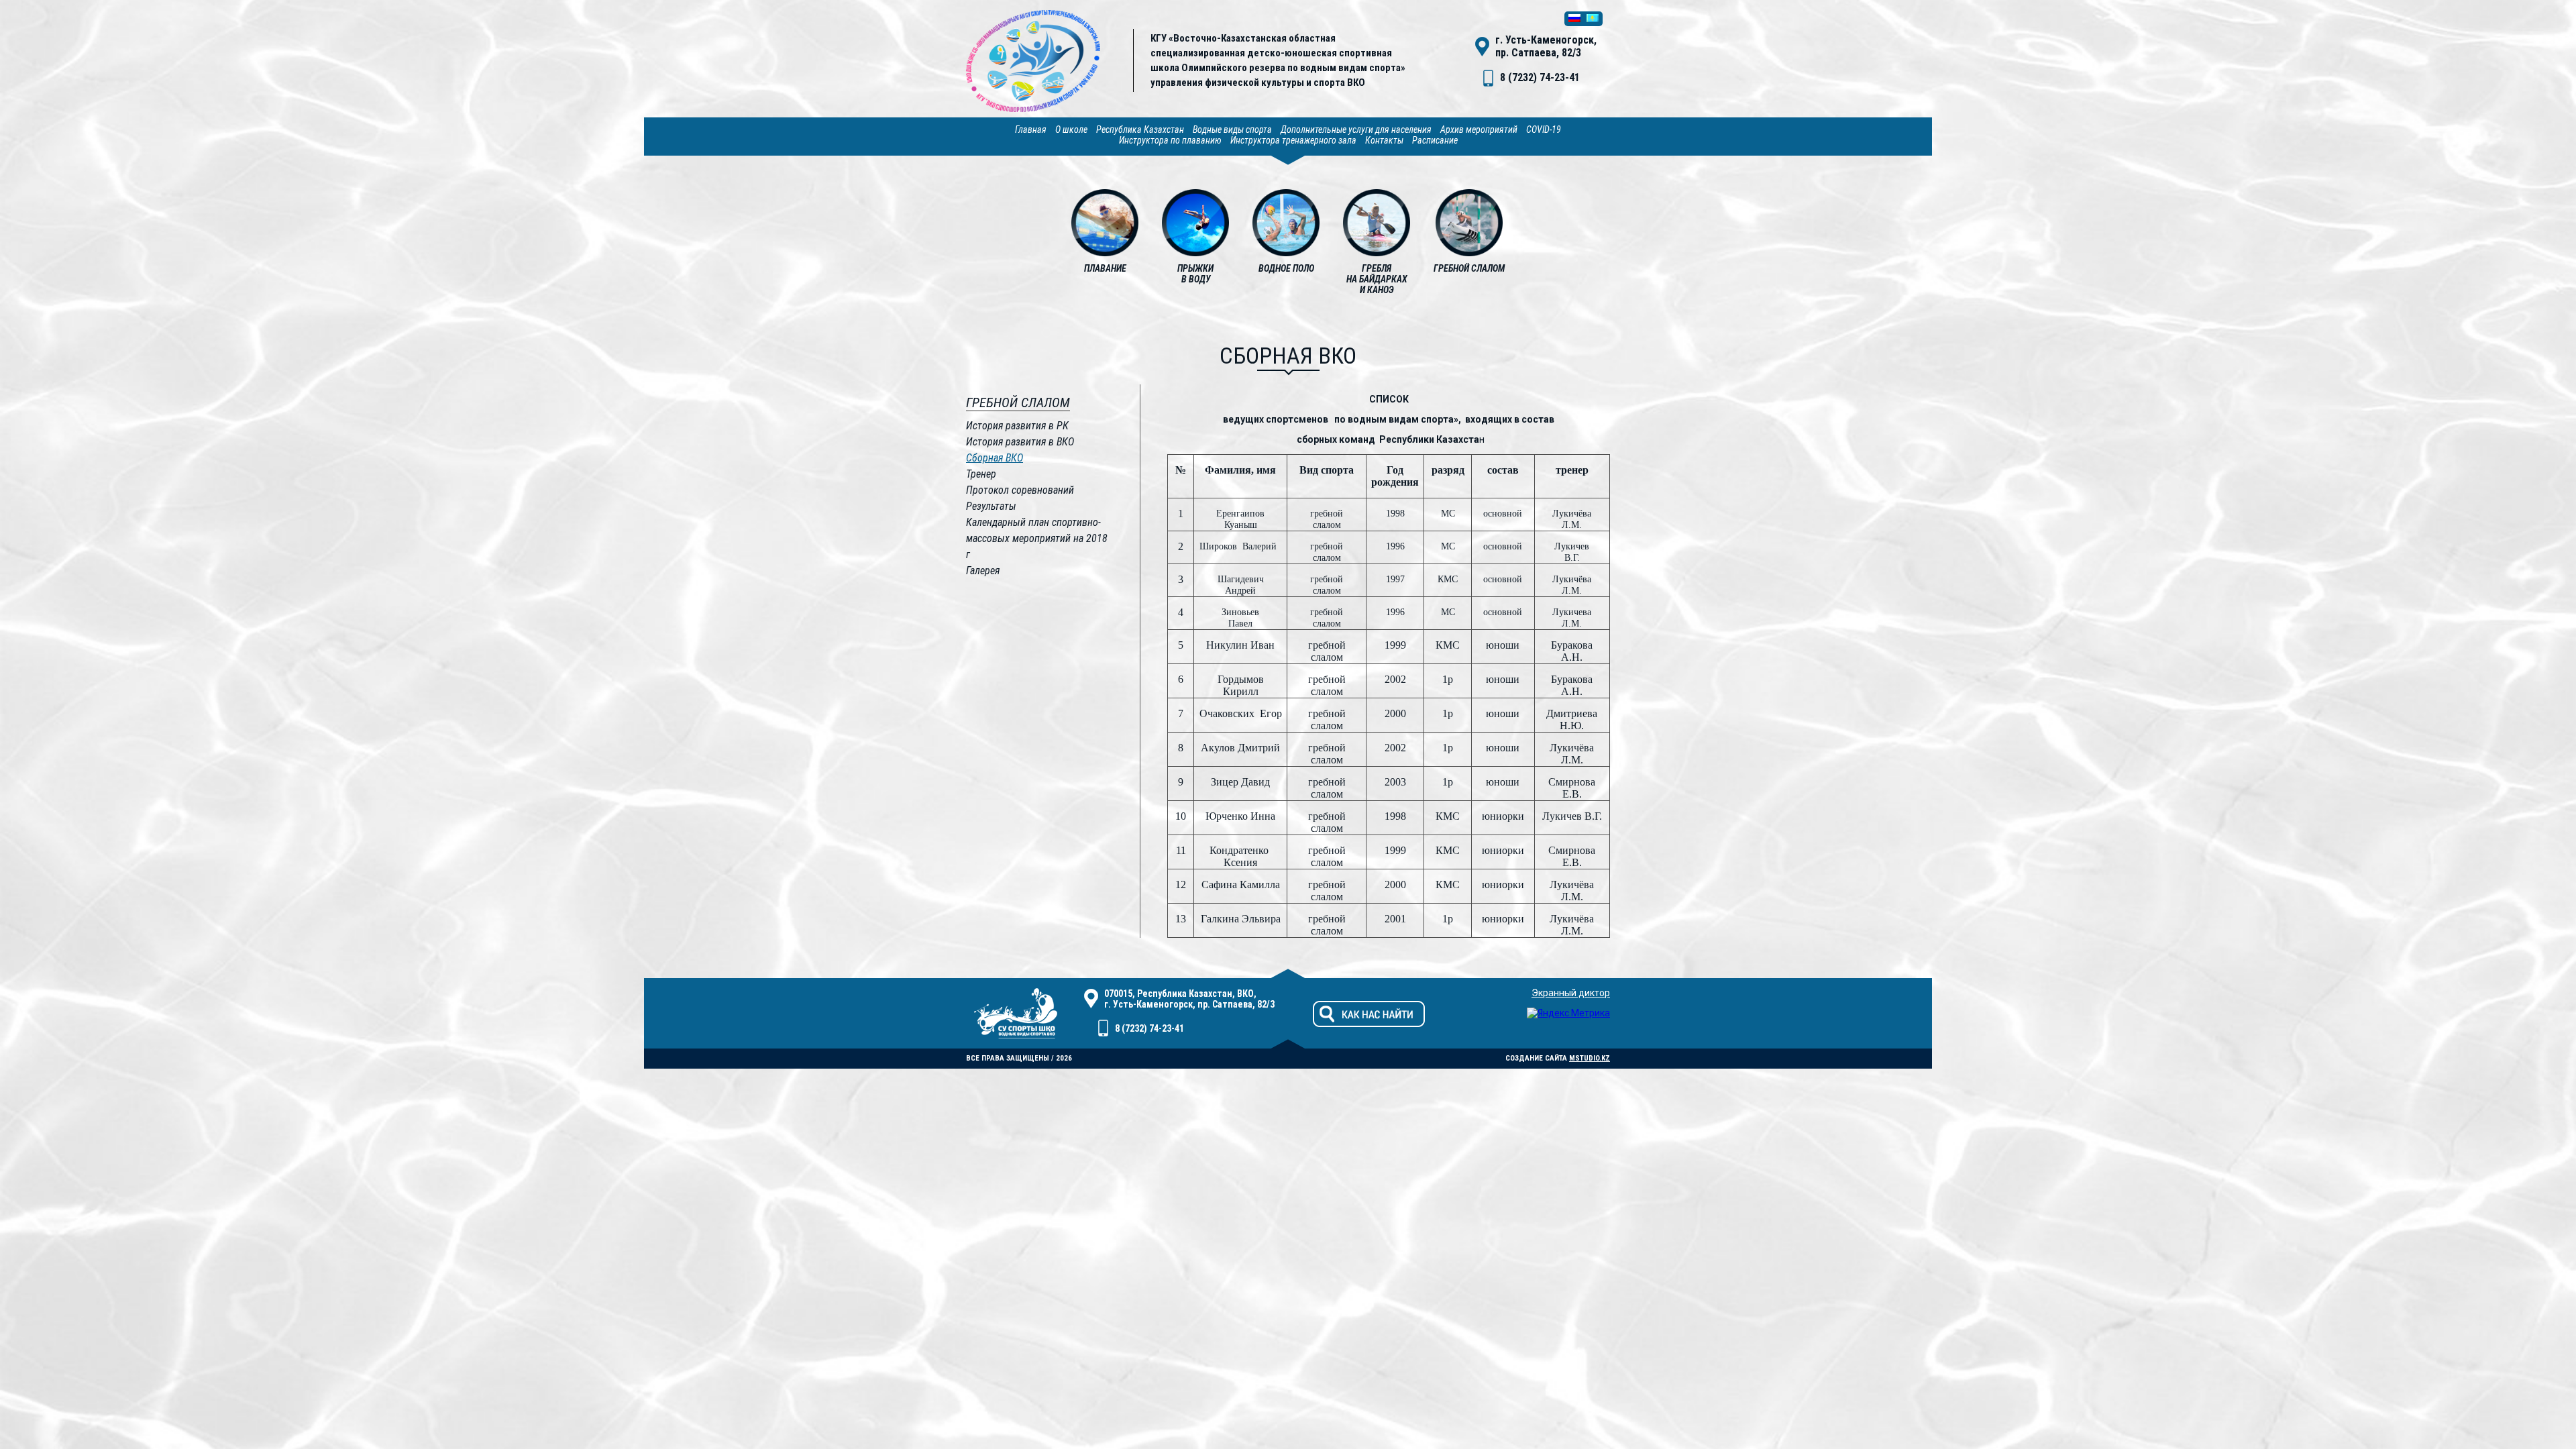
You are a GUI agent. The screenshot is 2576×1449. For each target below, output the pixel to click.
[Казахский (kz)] (1593, 19)
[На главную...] (1033, 109)
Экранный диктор (1571, 993)
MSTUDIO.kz (1590, 1058)
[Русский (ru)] (1574, 19)
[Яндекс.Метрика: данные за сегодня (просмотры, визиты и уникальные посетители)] (1568, 1013)
